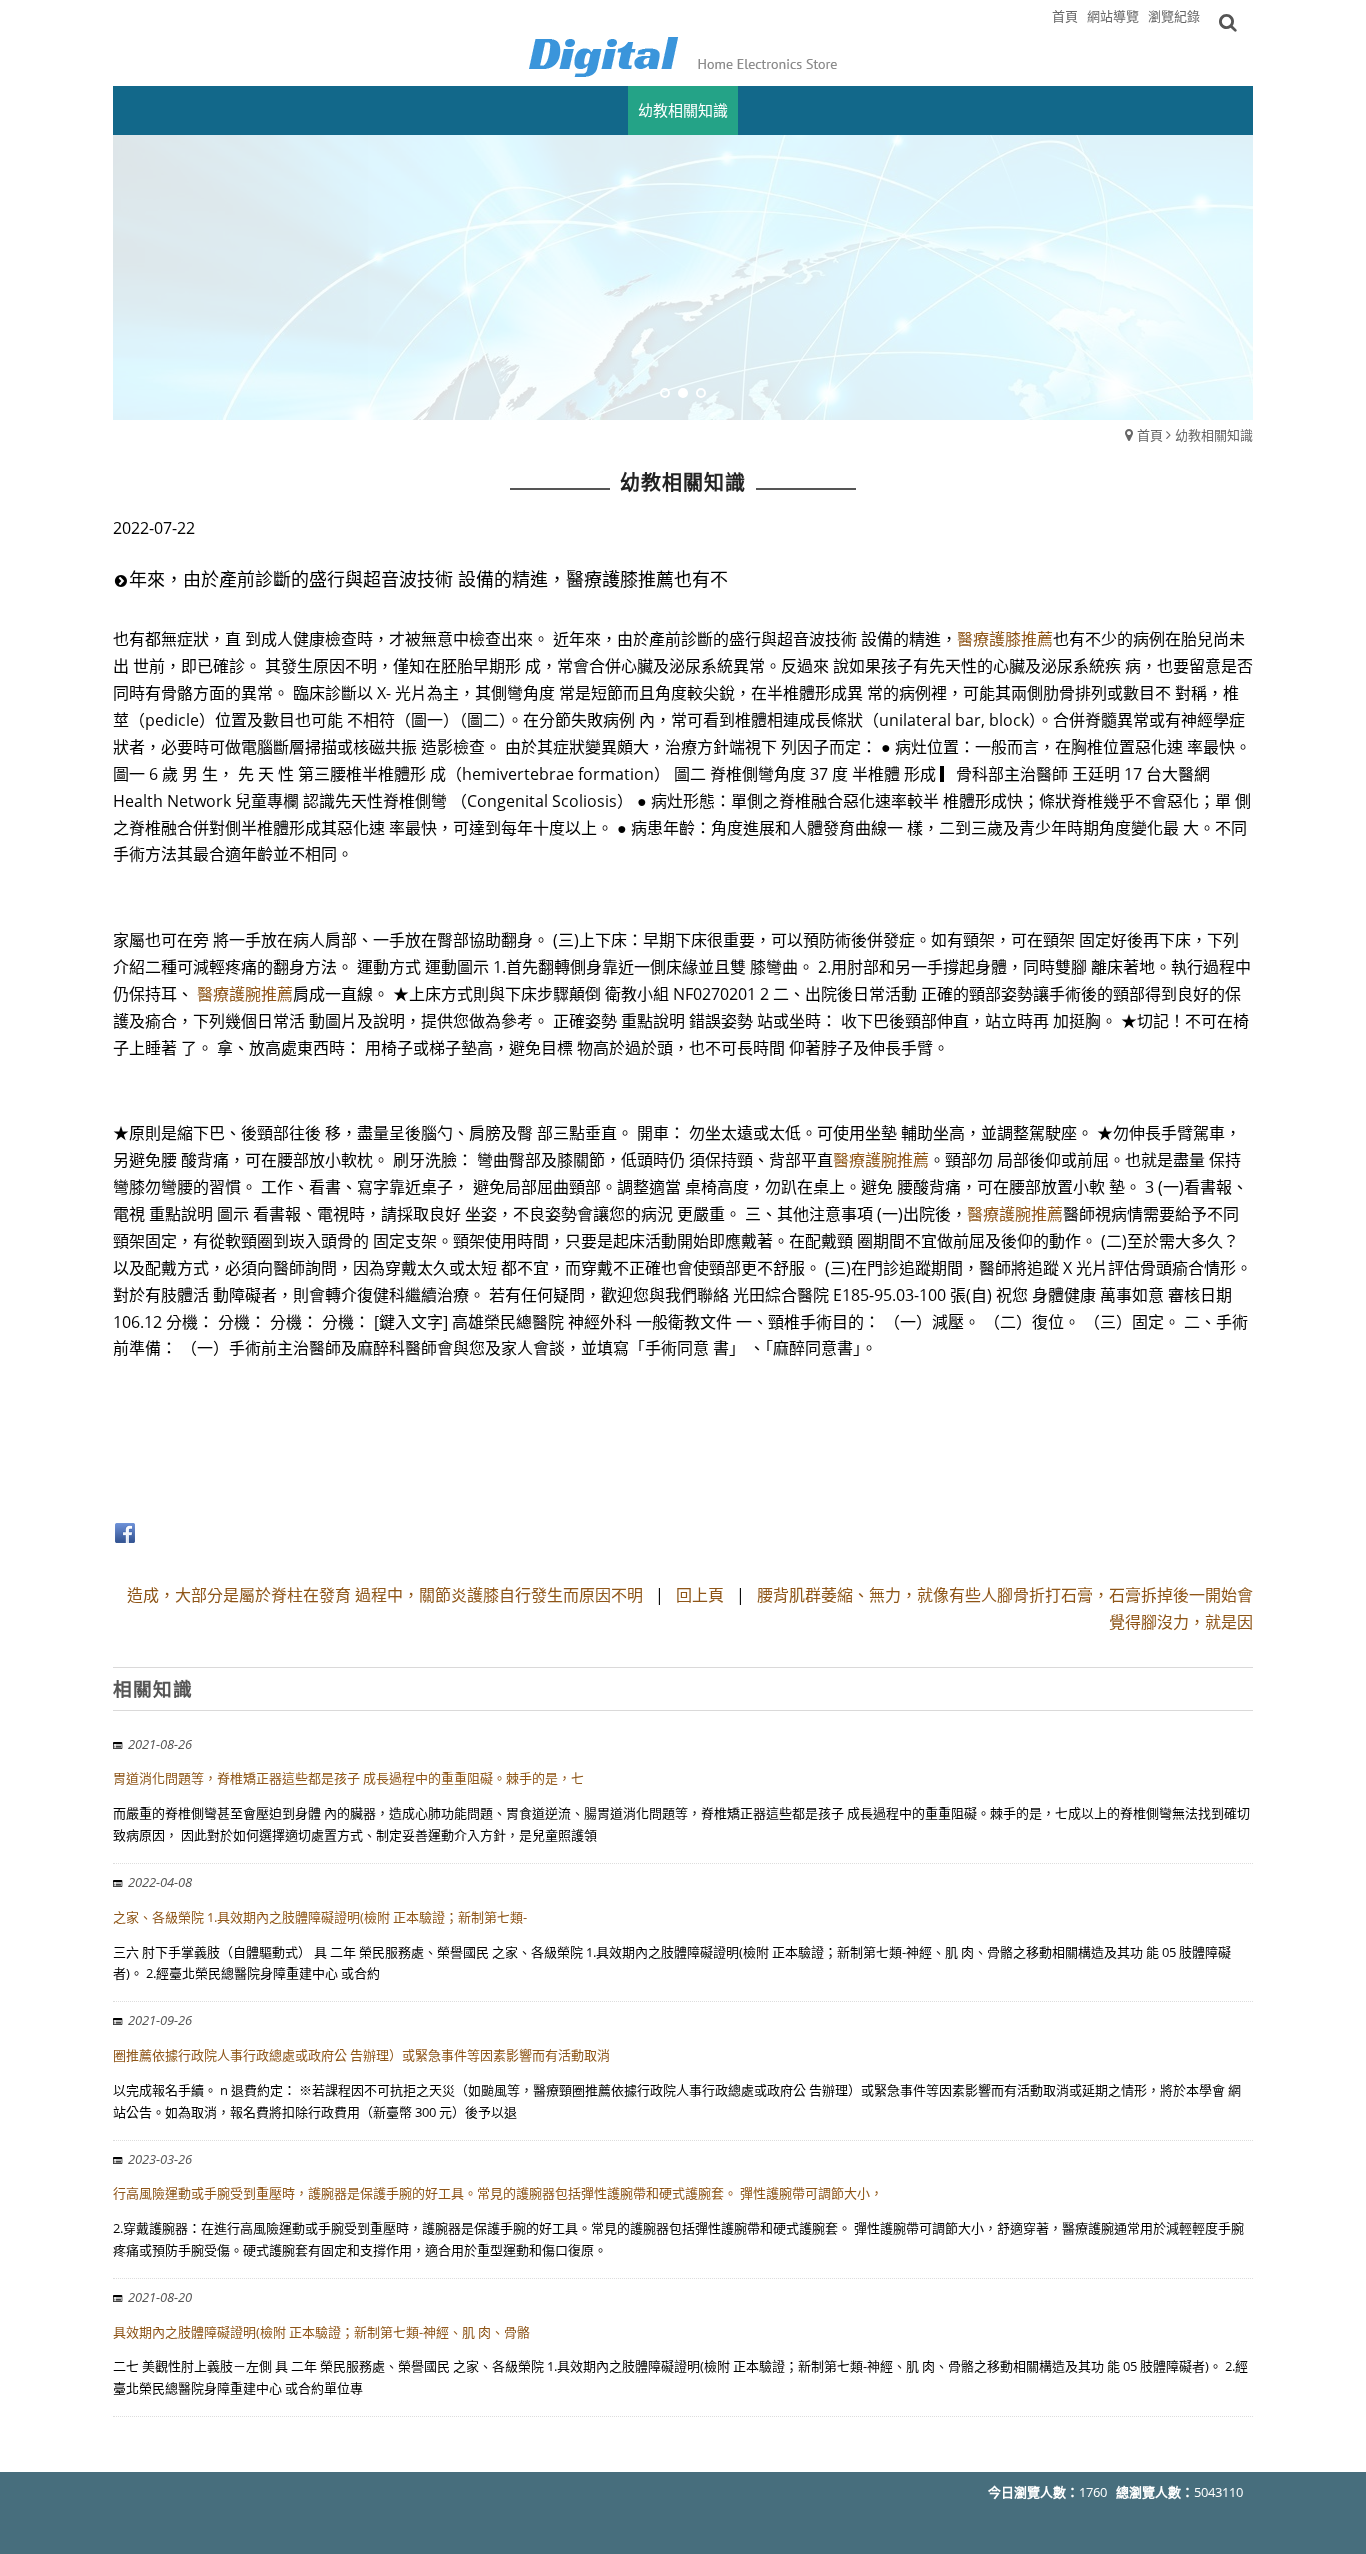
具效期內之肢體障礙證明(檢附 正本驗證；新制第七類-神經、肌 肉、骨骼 (321, 2332)
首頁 (1150, 435)
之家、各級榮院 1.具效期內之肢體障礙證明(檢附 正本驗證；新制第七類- (320, 1917)
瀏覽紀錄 (1174, 16)
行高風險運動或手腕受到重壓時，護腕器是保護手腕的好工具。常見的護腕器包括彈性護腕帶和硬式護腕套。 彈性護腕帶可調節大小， (498, 2193)
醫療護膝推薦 (1005, 639)
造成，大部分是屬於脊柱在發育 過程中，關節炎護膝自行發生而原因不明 (385, 1595)
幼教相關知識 (1214, 435)
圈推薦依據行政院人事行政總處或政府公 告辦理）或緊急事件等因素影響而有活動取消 (361, 2055)
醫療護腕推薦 (245, 994)
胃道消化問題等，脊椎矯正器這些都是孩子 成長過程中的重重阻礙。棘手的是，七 (348, 1778)
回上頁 (700, 1595)
